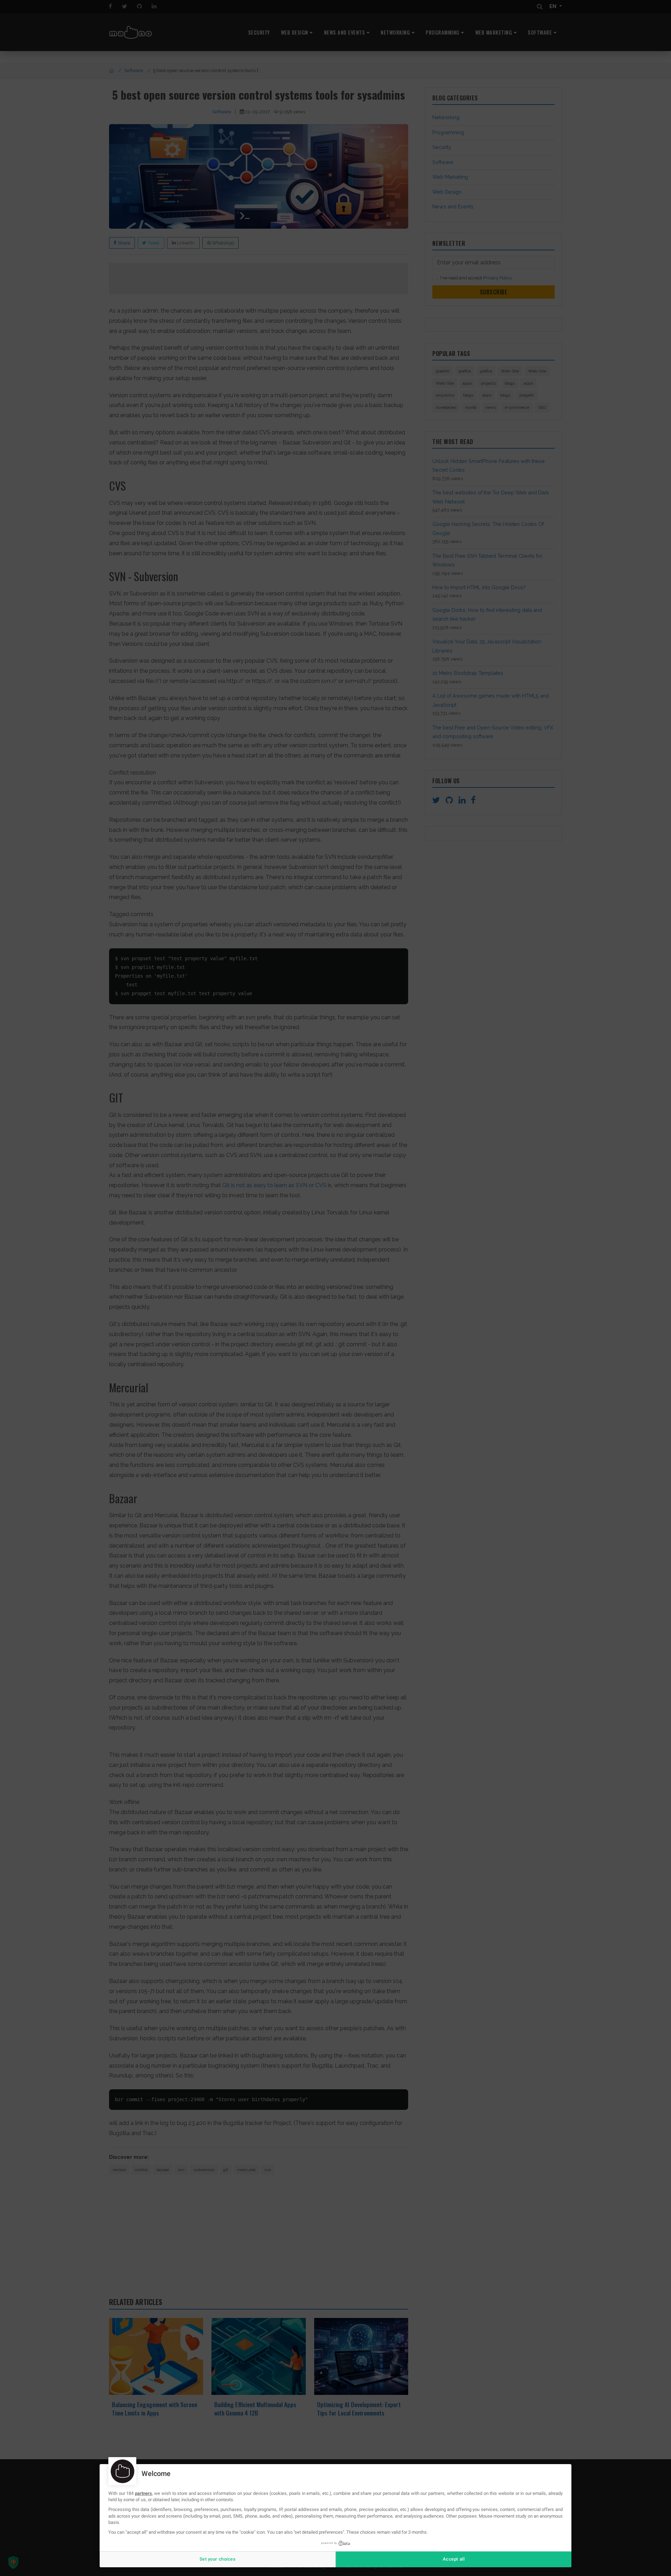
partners (143, 2493)
